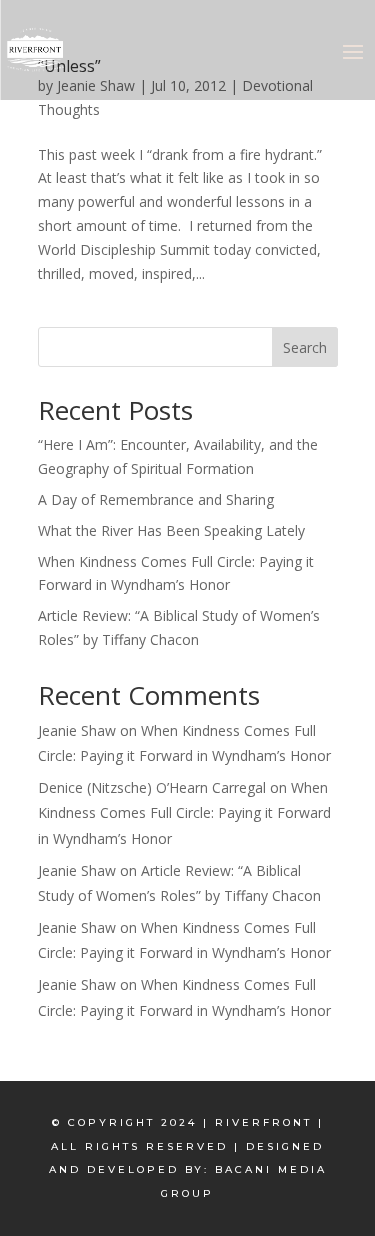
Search (305, 347)
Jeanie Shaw (77, 730)
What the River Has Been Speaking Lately (171, 530)
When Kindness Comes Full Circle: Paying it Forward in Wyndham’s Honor (184, 812)
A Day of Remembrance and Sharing (156, 499)
